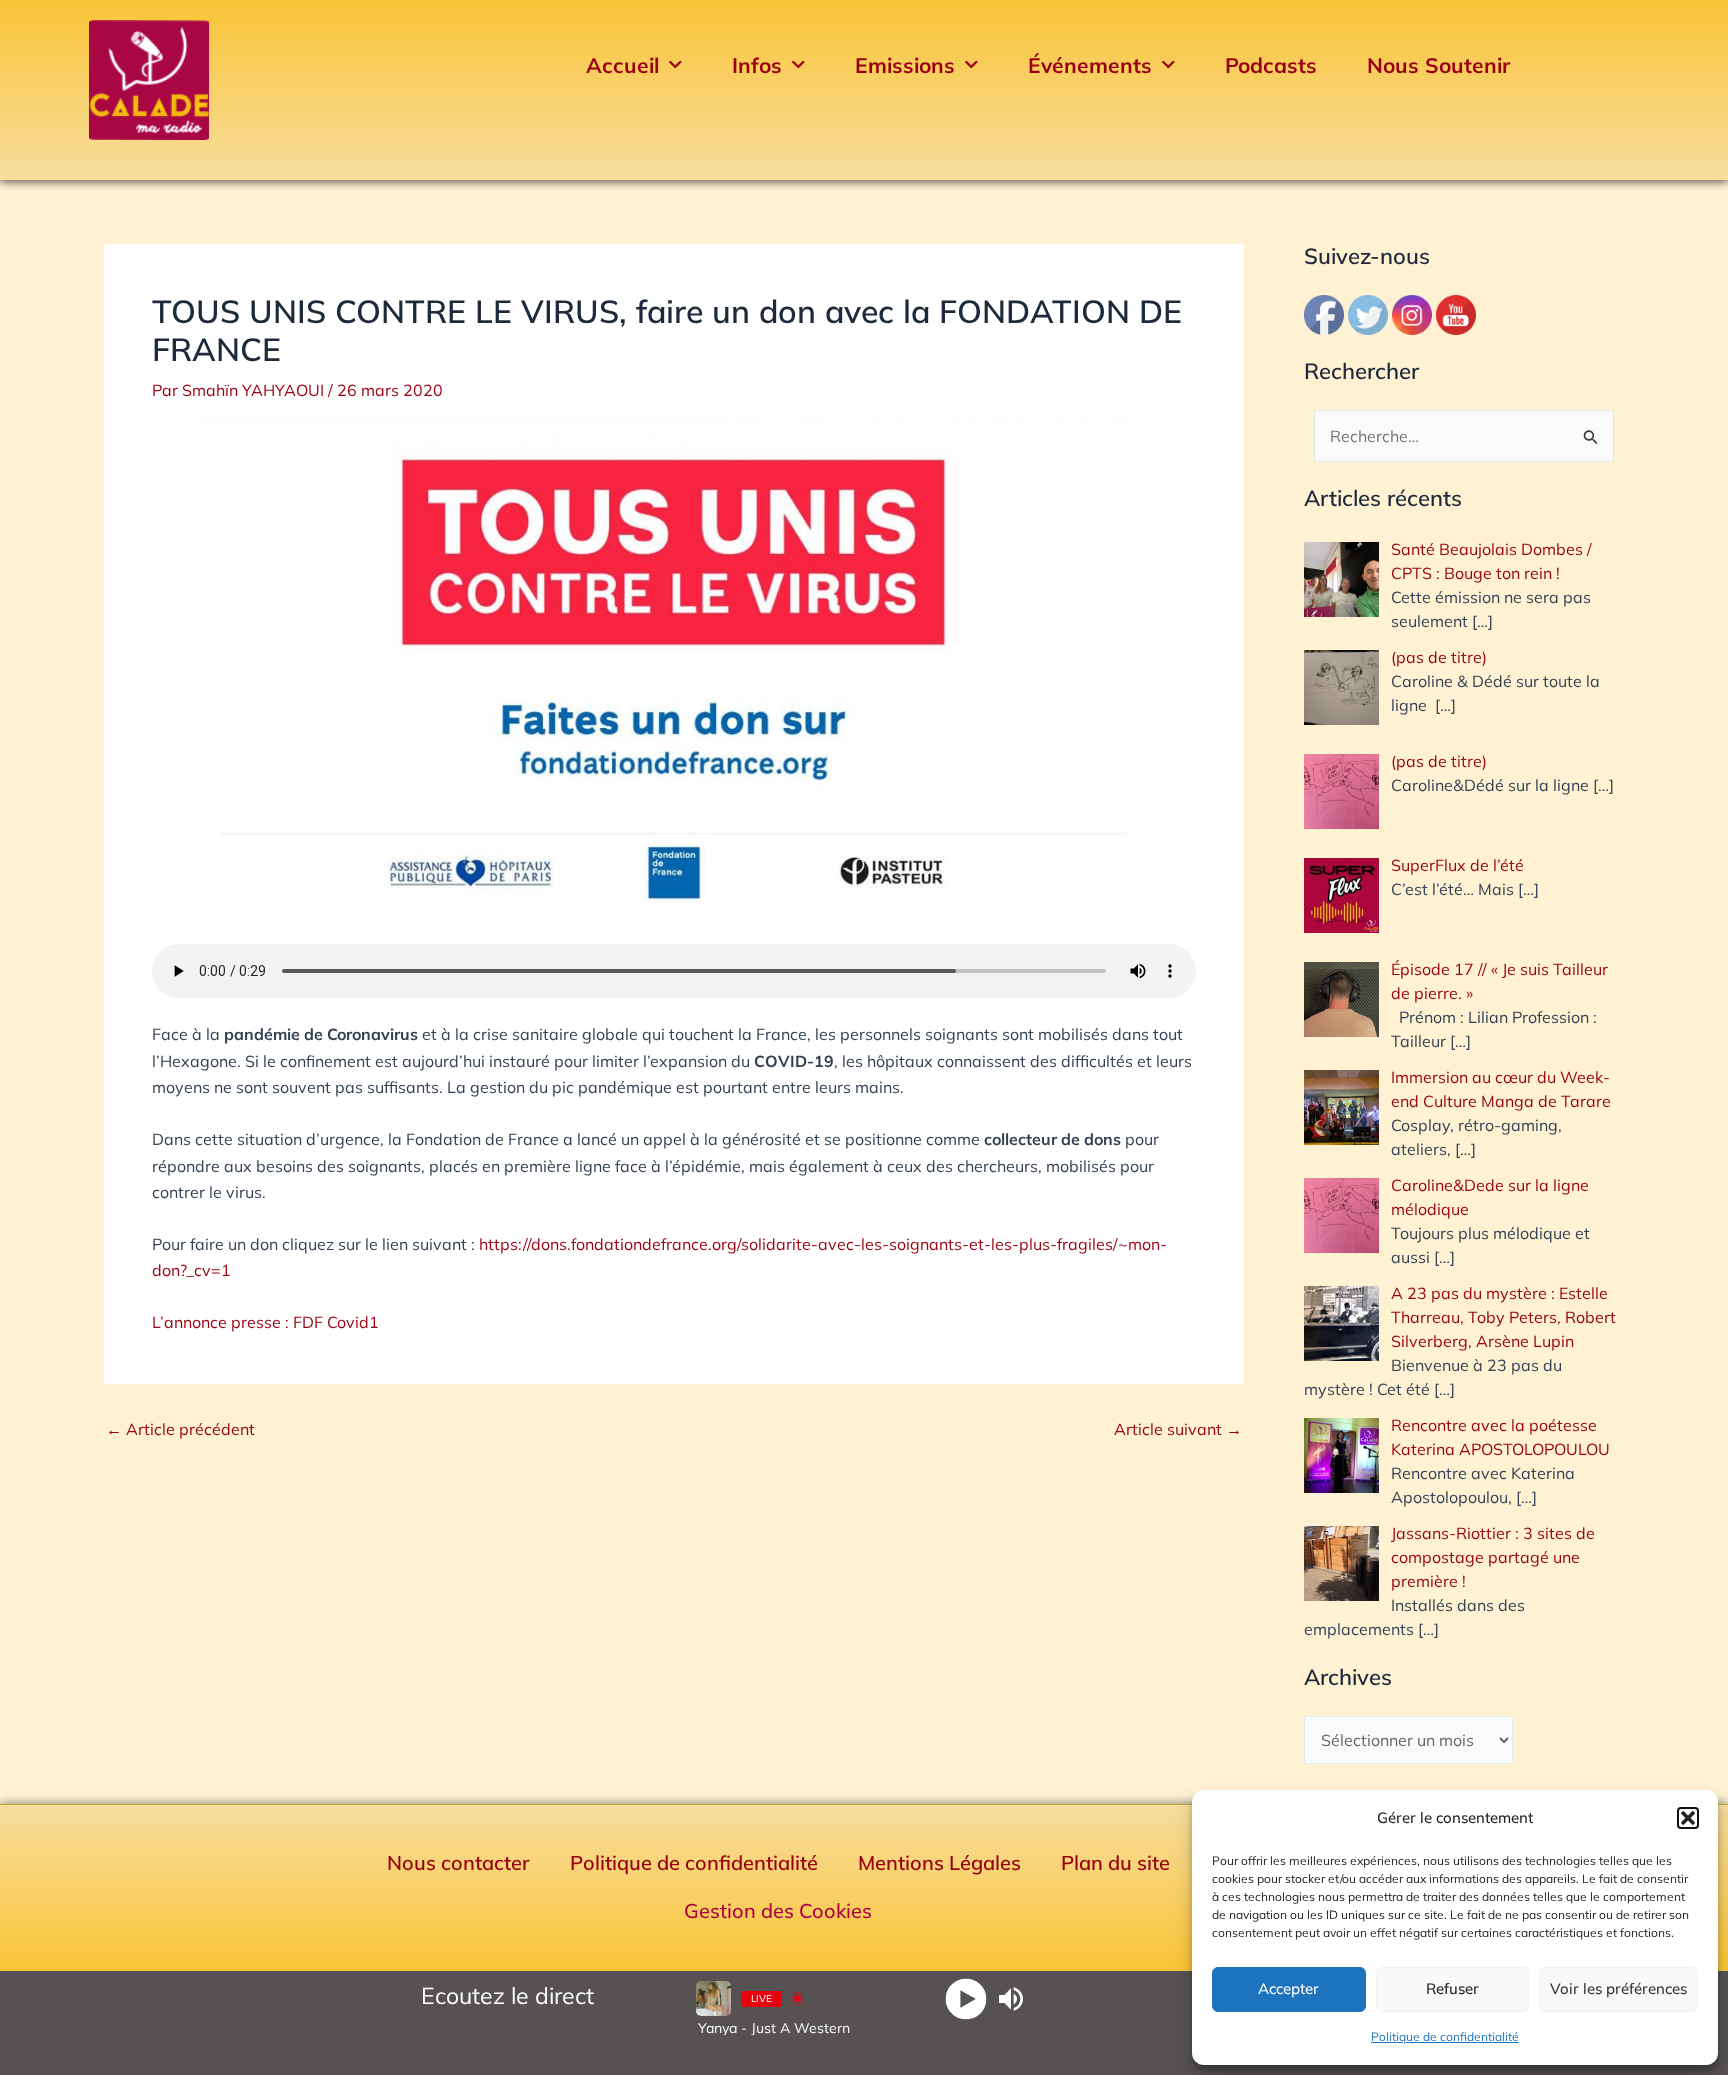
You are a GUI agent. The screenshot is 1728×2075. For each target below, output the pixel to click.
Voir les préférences (1618, 1988)
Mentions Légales (939, 1862)
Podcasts (1271, 65)
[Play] (966, 1998)
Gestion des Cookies (778, 1910)
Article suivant (1178, 1429)
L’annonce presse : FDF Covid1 (265, 1322)
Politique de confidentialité (1445, 2036)
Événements (1090, 65)
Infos (757, 65)
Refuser (1452, 1988)
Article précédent (180, 1429)
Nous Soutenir (1438, 65)
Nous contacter (458, 1862)
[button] (1688, 1818)
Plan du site (1115, 1862)
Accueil (622, 65)
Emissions (905, 65)
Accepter (1288, 1988)
